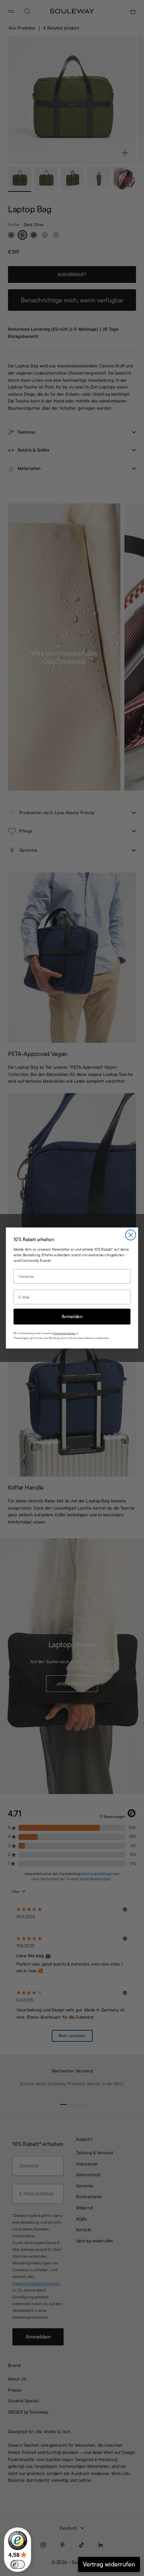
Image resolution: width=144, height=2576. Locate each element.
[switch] (18, 2564)
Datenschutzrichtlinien (64, 1333)
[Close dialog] (131, 1235)
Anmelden (72, 1316)
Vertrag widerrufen (109, 2564)
